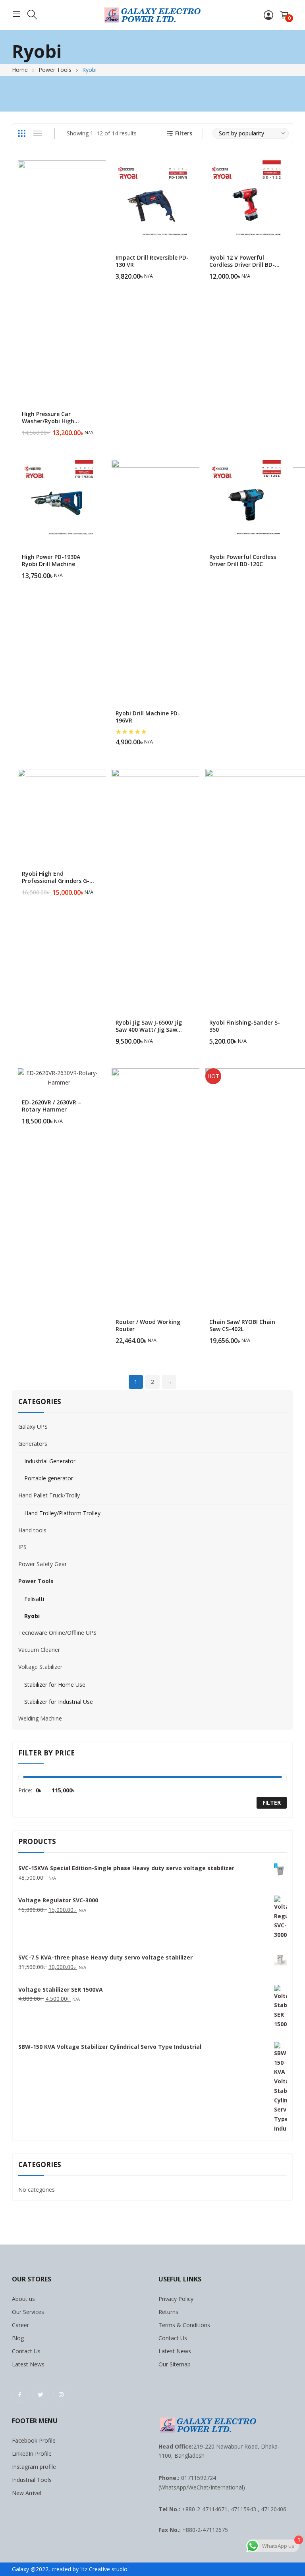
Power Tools (36, 1581)
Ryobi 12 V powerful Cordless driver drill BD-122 (242, 265)
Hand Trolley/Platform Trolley (62, 1513)
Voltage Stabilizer (40, 1667)
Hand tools (32, 1530)
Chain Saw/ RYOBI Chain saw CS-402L (242, 1325)
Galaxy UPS (33, 1427)
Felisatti (34, 1599)
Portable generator (49, 1478)
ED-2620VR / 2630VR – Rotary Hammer (51, 1106)
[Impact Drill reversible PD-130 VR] (152, 201)
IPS (22, 1547)
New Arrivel (27, 2493)
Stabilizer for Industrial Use (59, 1702)
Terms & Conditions (184, 2325)
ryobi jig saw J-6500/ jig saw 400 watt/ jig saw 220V (149, 1030)
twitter (41, 2395)
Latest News (28, 2364)
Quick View (96, 168)
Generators (33, 1444)
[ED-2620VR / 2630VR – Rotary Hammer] (59, 1078)
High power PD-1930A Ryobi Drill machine (51, 560)
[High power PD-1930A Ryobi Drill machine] (59, 501)
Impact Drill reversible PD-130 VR (152, 261)
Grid (21, 133)
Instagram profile (34, 2467)
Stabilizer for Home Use (55, 1685)
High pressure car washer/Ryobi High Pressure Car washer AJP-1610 (57, 425)
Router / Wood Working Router (148, 1325)
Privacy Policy (176, 2299)
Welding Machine (40, 1718)
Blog (18, 2338)
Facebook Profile (34, 2440)
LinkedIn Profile (32, 2454)
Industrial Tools (32, 2480)
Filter (272, 1802)
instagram (61, 2395)
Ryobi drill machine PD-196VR (148, 717)
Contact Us (26, 2351)
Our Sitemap (175, 2364)
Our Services (28, 2312)
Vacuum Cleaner (39, 1650)
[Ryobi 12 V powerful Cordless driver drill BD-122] (246, 201)
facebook (20, 2395)
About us (23, 2299)
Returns (168, 2312)
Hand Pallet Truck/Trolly (49, 1495)
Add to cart (96, 428)
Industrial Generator (50, 1461)
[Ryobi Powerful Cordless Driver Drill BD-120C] (246, 501)
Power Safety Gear (42, 1564)
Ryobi (32, 1616)
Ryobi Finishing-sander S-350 (245, 1026)
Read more (283, 560)
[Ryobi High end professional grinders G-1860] (63, 814)
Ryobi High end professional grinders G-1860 (56, 881)
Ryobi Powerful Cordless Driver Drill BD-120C (243, 560)
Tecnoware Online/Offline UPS (57, 1633)
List (37, 133)
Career (20, 2325)
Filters (184, 133)
